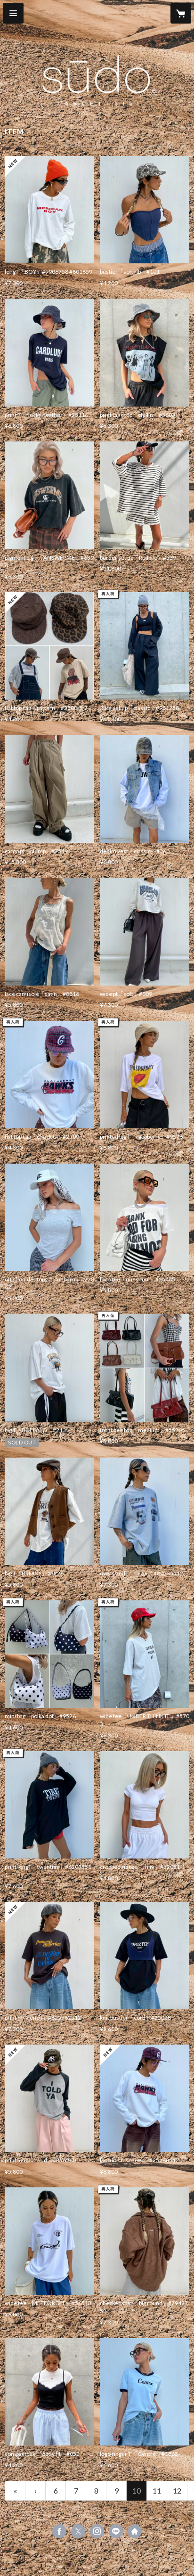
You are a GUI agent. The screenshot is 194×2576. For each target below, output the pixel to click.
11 (157, 2490)
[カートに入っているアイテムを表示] (181, 13)
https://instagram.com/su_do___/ (97, 2531)
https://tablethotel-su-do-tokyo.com (135, 2531)
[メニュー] (13, 13)
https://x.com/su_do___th (78, 2531)
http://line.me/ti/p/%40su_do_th (116, 2531)
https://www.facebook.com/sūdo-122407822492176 (59, 2531)
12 (177, 2490)
